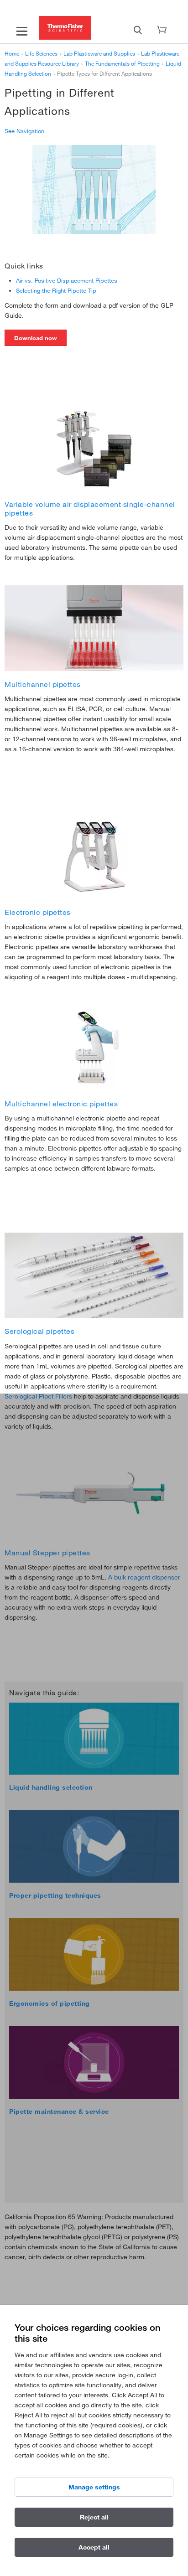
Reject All (94, 2517)
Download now (36, 338)
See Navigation (24, 131)
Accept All (94, 2547)
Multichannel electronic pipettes (61, 1104)
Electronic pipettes (38, 912)
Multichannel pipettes (43, 684)
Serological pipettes (39, 1331)
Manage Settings (94, 2487)
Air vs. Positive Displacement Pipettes (67, 280)
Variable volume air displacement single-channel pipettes (90, 508)
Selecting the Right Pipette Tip (56, 290)
